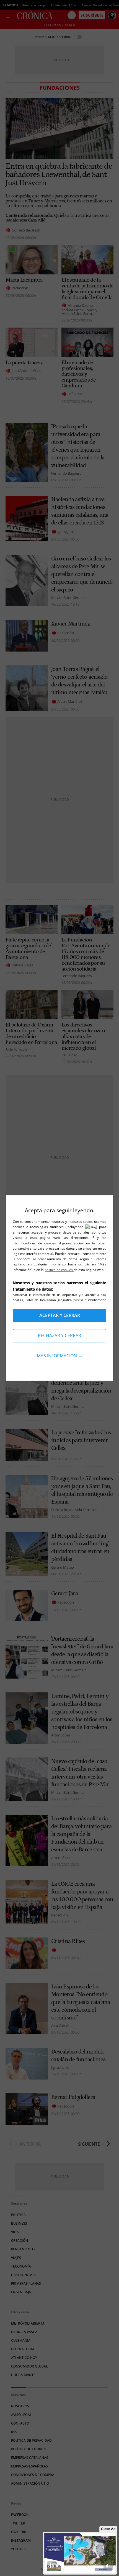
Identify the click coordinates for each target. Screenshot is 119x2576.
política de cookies (59, 1270)
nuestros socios (81, 1222)
